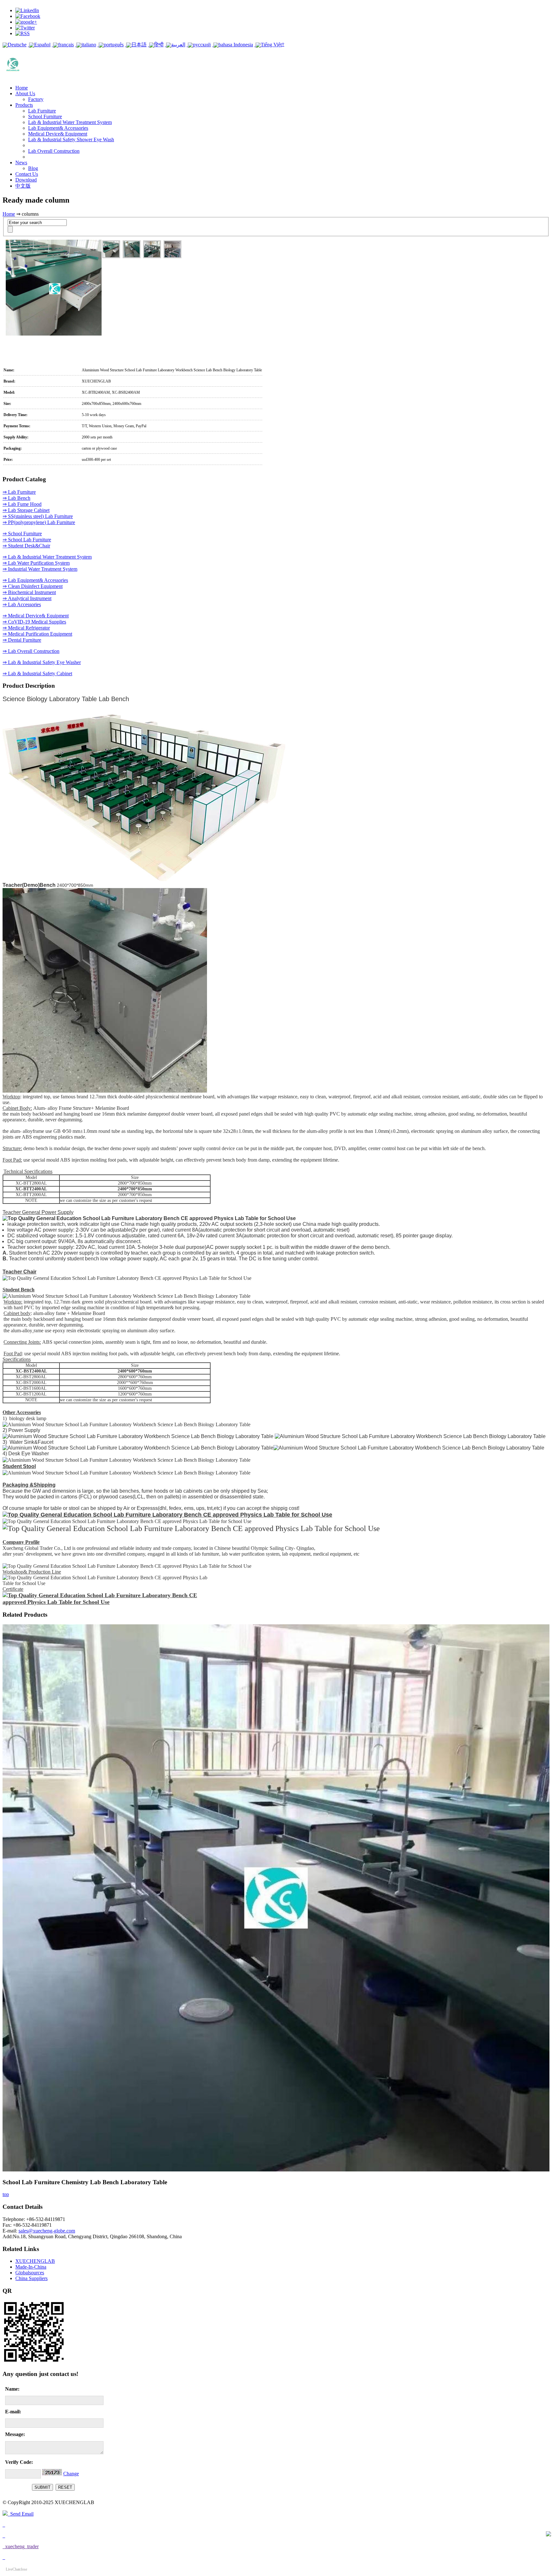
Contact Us (27, 174)
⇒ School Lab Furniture (27, 540)
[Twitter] (25, 28)
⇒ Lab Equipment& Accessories (35, 580)
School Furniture (45, 116)
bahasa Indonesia (236, 45)
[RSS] (23, 33)
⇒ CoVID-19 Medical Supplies (34, 622)
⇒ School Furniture (22, 534)
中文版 (23, 186)
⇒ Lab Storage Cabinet (26, 510)
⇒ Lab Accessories (22, 604)
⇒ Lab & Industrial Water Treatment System (47, 557)
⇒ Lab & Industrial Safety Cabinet (37, 673)
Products (24, 105)
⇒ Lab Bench (16, 498)
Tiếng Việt (271, 45)
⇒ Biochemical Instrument (29, 592)
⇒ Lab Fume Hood (22, 504)
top (6, 2194)
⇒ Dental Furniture (22, 640)
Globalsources (30, 2273)
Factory (36, 99)
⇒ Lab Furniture (19, 492)
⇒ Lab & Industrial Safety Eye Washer (42, 662)
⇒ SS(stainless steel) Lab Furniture (38, 516)
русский (202, 45)
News (21, 162)
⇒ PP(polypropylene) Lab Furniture (39, 522)
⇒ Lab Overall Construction (31, 651)
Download (26, 180)
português (114, 45)
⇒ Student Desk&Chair (26, 546)
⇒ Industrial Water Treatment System (40, 569)
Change (71, 2474)
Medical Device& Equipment (58, 134)
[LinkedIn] (27, 10)
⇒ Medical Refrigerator (26, 628)
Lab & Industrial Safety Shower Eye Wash (71, 139)
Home (22, 88)
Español (42, 45)
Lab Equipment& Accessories (58, 128)
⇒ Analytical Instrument (27, 598)
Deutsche (17, 45)
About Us (25, 93)
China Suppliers (31, 2278)
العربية (178, 45)
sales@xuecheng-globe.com (47, 2231)
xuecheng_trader (21, 2546)
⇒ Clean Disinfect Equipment (33, 586)
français (66, 45)
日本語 (139, 45)
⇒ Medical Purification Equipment (37, 634)
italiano (89, 45)
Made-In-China (31, 2267)
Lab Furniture (42, 111)
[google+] (26, 22)
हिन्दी (159, 45)
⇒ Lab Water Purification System (36, 563)
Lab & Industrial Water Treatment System (70, 122)
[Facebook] (28, 16)
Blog (33, 168)
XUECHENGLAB (35, 2261)
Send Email (21, 2514)
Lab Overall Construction (54, 151)
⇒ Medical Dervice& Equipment (36, 616)
